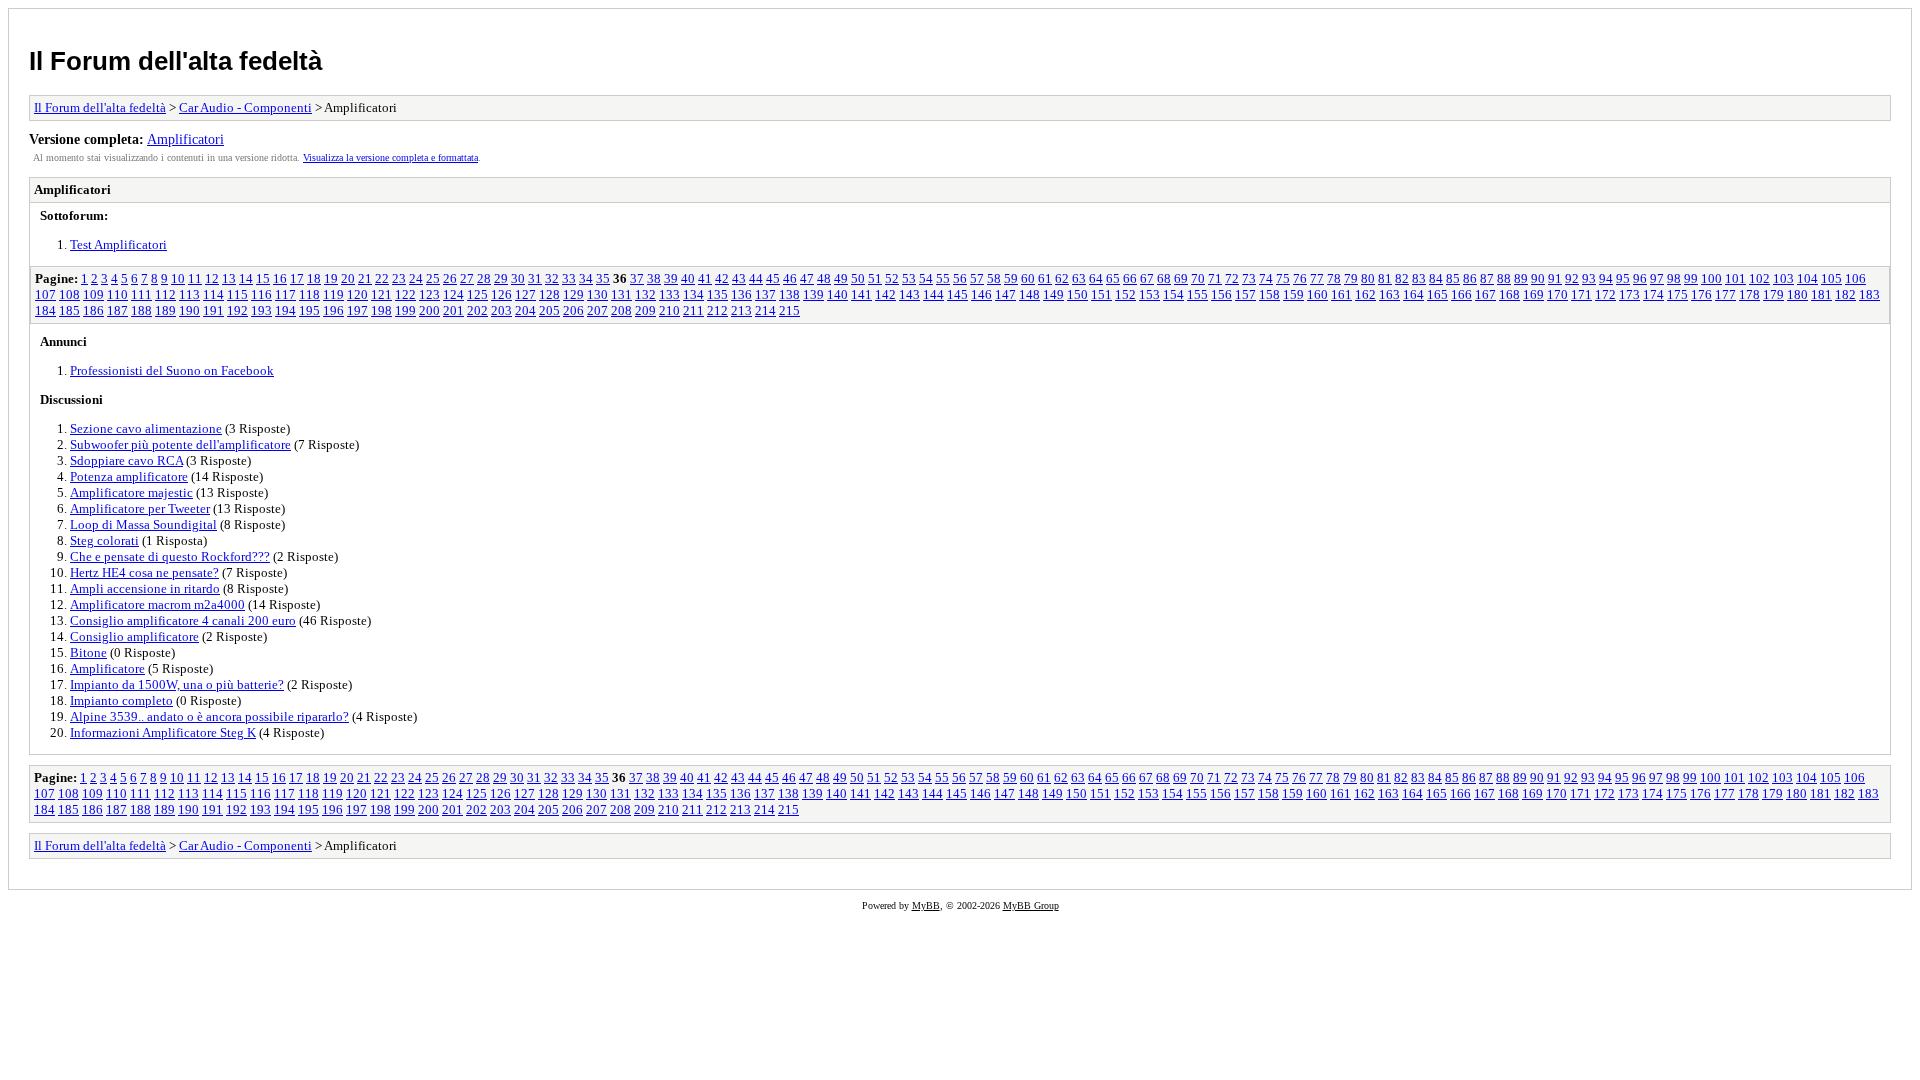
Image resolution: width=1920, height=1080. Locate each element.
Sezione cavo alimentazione (146, 428)
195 (309, 310)
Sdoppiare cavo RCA (126, 460)
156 (1221, 294)
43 (739, 278)
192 (237, 310)
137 (765, 294)
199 (405, 310)
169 (1533, 294)
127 (525, 294)
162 (1365, 294)
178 (1749, 294)
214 (765, 310)
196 (333, 310)
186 (93, 310)
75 (1283, 278)
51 (875, 278)
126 (501, 294)
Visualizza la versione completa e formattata (390, 157)
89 (1521, 278)
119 (333, 294)
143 (909, 294)
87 (1487, 278)
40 (688, 278)
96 (1640, 278)
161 (1341, 294)
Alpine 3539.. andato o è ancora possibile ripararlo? (209, 716)
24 (416, 278)
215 (789, 310)
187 (117, 310)
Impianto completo (121, 700)
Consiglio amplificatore (134, 636)
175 (1677, 294)
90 (1538, 278)
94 (1606, 278)
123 (429, 294)
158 (1269, 294)
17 (297, 278)
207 (597, 310)
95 (1623, 278)
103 (1783, 278)
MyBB (926, 905)
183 (1869, 294)
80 (1368, 278)
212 (717, 310)
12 (212, 278)
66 (1130, 278)
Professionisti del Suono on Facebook (172, 370)
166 (1461, 294)
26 (450, 278)
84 (1436, 278)
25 (433, 278)
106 (1855, 278)
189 (165, 310)
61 (1045, 278)
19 (331, 278)
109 (93, 294)
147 (1005, 294)
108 (69, 294)
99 (1691, 278)
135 (717, 294)
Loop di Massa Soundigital (143, 524)
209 (645, 310)
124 (453, 294)
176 (1701, 294)
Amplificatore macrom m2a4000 (157, 604)
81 (1385, 278)
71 (1215, 278)
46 (790, 278)
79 (1351, 278)
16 (280, 278)
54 (926, 278)
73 (1249, 278)
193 (261, 310)
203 (501, 310)
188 (141, 310)
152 (1125, 294)
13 (229, 278)
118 (309, 294)
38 (654, 278)
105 (1831, 278)
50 (858, 278)
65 (1113, 278)
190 (189, 310)
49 (841, 278)
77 (1317, 278)
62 (1062, 278)
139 (813, 294)
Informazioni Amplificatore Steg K (163, 732)
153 (1149, 294)
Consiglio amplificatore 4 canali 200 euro (183, 620)
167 (1485, 294)
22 (382, 278)
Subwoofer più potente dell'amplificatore (180, 444)
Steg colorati (104, 540)
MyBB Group (1031, 905)
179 (1773, 294)
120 (357, 294)
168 (1509, 294)
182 (1845, 294)
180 (1797, 294)
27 (467, 278)
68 (1164, 278)
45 (773, 278)
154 (1173, 294)
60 (1028, 278)
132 (645, 294)
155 (1197, 294)
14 (246, 278)
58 (994, 278)
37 (637, 278)
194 (285, 310)
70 (1198, 278)
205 (549, 310)
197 (357, 310)
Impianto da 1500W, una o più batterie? (177, 684)
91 (1555, 278)
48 (824, 278)
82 (1402, 278)
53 (909, 278)
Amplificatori (185, 139)
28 (484, 278)
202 (477, 310)
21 (365, 278)
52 (892, 278)
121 (381, 294)
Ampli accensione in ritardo (145, 588)
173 (1629, 294)
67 (1147, 278)
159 (1293, 294)
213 (741, 310)
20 (348, 278)
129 (573, 294)
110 (117, 294)
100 (1711, 278)
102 (1759, 278)
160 (1317, 294)
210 (669, 310)
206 (573, 310)
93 (1589, 278)
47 (807, 278)
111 (141, 294)
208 (621, 310)
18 (314, 278)
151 (1101, 294)
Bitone (88, 652)
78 (1334, 278)
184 (45, 310)
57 (977, 278)
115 (237, 294)
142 (885, 294)
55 (943, 278)
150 (1077, 294)
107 (45, 294)
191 (213, 310)
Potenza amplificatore (129, 476)
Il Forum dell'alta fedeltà (175, 61)
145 (957, 294)
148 (1029, 294)
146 (981, 294)
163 (1389, 294)
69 (1181, 278)
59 (1011, 278)
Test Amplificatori (118, 244)
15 (263, 278)
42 (722, 278)
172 (1605, 294)
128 (549, 294)
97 (1657, 278)
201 (453, 310)
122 (405, 294)
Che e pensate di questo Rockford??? (170, 556)
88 (1504, 278)
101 (1735, 278)
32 (552, 278)
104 (1807, 278)
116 (261, 294)
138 (789, 294)
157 (1245, 294)
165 (1437, 294)
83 (1419, 278)
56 (960, 278)
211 (693, 310)
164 (1413, 294)
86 (1470, 278)
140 (837, 294)
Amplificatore (107, 668)
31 (535, 278)
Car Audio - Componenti (245, 107)
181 (1821, 294)
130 (597, 294)
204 (525, 310)
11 (195, 278)
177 (1725, 294)
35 (603, 278)
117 (285, 294)
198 (381, 310)
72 (1232, 278)
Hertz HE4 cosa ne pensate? (144, 572)
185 (69, 310)
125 (477, 294)
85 (1453, 278)
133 (669, 294)
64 (1096, 278)
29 (501, 278)
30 (518, 278)
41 (705, 278)
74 (1266, 278)
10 (178, 278)
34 (586, 278)
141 (861, 294)
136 (741, 294)
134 (693, 294)
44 (756, 278)
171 (1581, 294)
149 (1053, 294)
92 (1572, 278)
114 (213, 294)
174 (1653, 294)
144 (933, 294)
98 (1674, 278)
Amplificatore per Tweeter (140, 508)
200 (429, 310)
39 (671, 278)
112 (165, 294)
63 (1079, 278)
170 (1557, 294)
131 (621, 294)
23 (399, 278)
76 (1300, 278)
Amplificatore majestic (131, 492)
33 (569, 278)
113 (189, 294)
